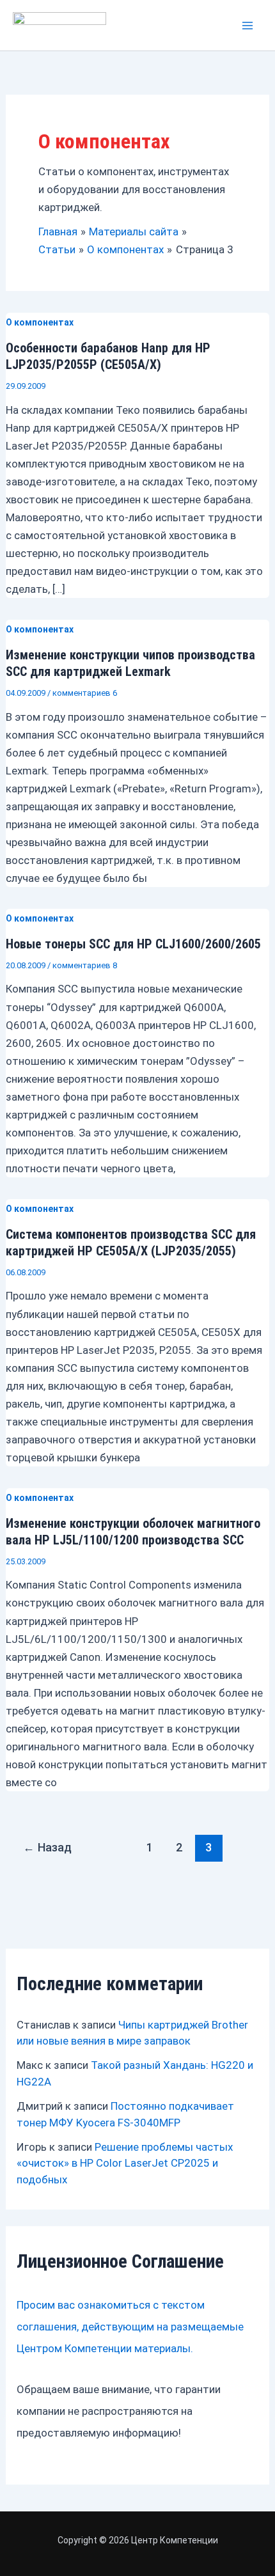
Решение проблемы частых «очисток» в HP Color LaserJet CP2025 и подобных (125, 2163)
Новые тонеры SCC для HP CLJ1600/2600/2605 (133, 944)
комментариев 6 (85, 693)
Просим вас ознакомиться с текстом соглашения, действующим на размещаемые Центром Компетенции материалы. (130, 2327)
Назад (47, 1847)
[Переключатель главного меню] (248, 26)
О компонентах (40, 322)
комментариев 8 (85, 965)
